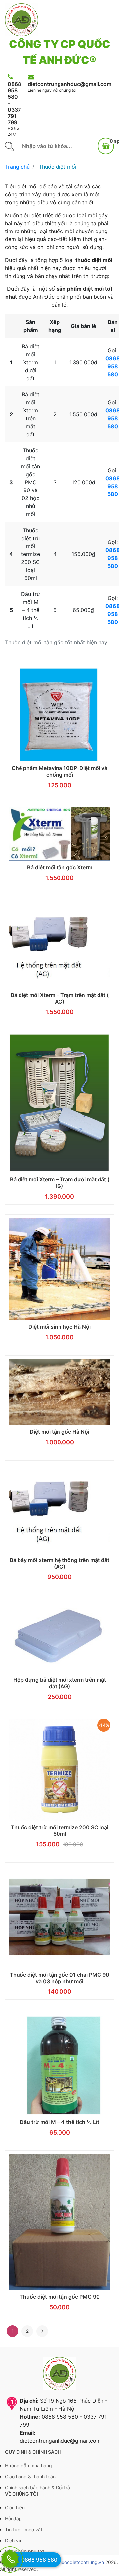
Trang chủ (17, 167)
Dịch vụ (13, 2540)
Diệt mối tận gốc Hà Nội (59, 1432)
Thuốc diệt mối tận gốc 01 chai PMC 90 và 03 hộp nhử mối (59, 1978)
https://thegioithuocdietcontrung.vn (66, 2562)
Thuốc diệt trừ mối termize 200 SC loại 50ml (59, 1830)
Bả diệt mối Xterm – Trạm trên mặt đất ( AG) (60, 998)
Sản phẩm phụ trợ (24, 2551)
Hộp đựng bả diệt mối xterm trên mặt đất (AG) (60, 1683)
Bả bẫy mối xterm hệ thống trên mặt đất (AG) (59, 1563)
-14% (104, 1725)
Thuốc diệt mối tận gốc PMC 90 (60, 2297)
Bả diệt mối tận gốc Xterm (60, 867)
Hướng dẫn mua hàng (28, 2466)
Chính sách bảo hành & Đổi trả (38, 2487)
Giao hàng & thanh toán (30, 2476)
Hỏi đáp (13, 2519)
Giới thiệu (15, 2508)
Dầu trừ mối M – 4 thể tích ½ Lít (59, 2122)
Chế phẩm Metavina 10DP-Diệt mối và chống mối (59, 771)
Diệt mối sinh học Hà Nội (59, 1327)
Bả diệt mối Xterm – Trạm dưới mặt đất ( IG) (60, 1183)
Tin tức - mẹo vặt (24, 2529)
